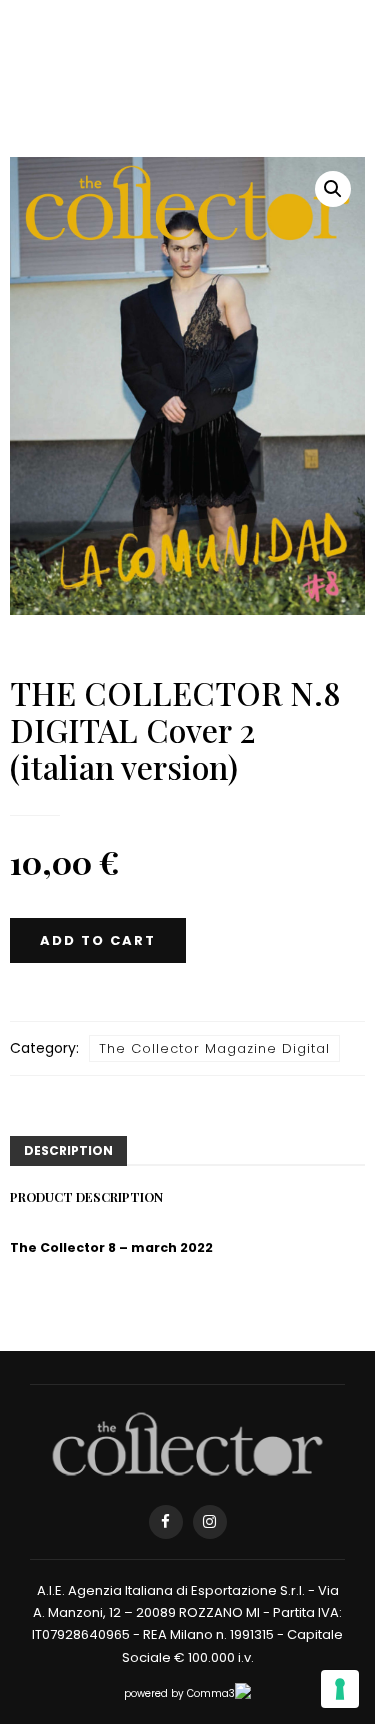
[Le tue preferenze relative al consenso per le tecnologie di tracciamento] (340, 1689)
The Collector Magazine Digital (214, 1048)
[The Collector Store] (187, 1444)
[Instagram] (210, 1522)
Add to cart (98, 940)
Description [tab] (68, 1150)
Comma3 (211, 1693)
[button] (333, 189)
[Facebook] (166, 1522)
